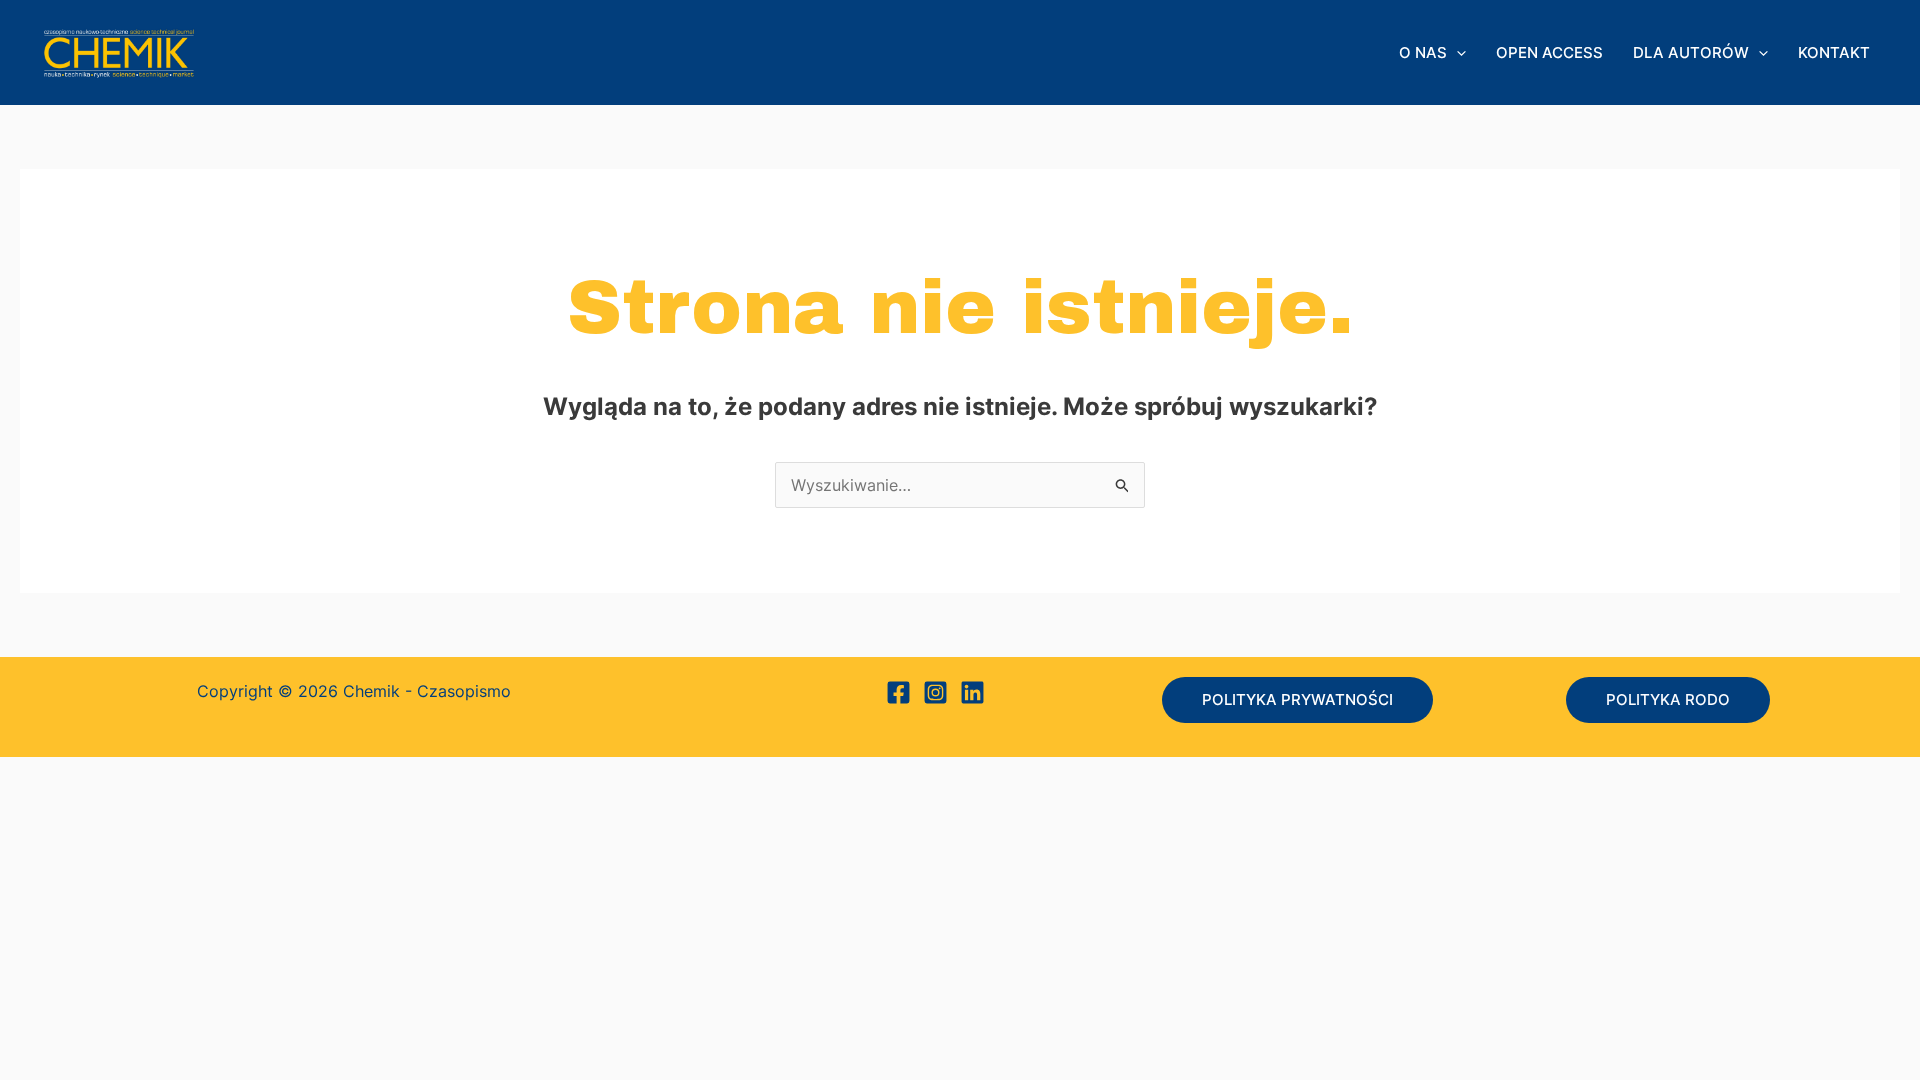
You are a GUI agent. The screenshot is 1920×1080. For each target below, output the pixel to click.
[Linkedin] (972, 692)
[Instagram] (935, 692)
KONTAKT (1834, 52)
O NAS (1423, 52)
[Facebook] (898, 692)
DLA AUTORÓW (1691, 52)
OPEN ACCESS (1549, 52)
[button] (1456, 53)
